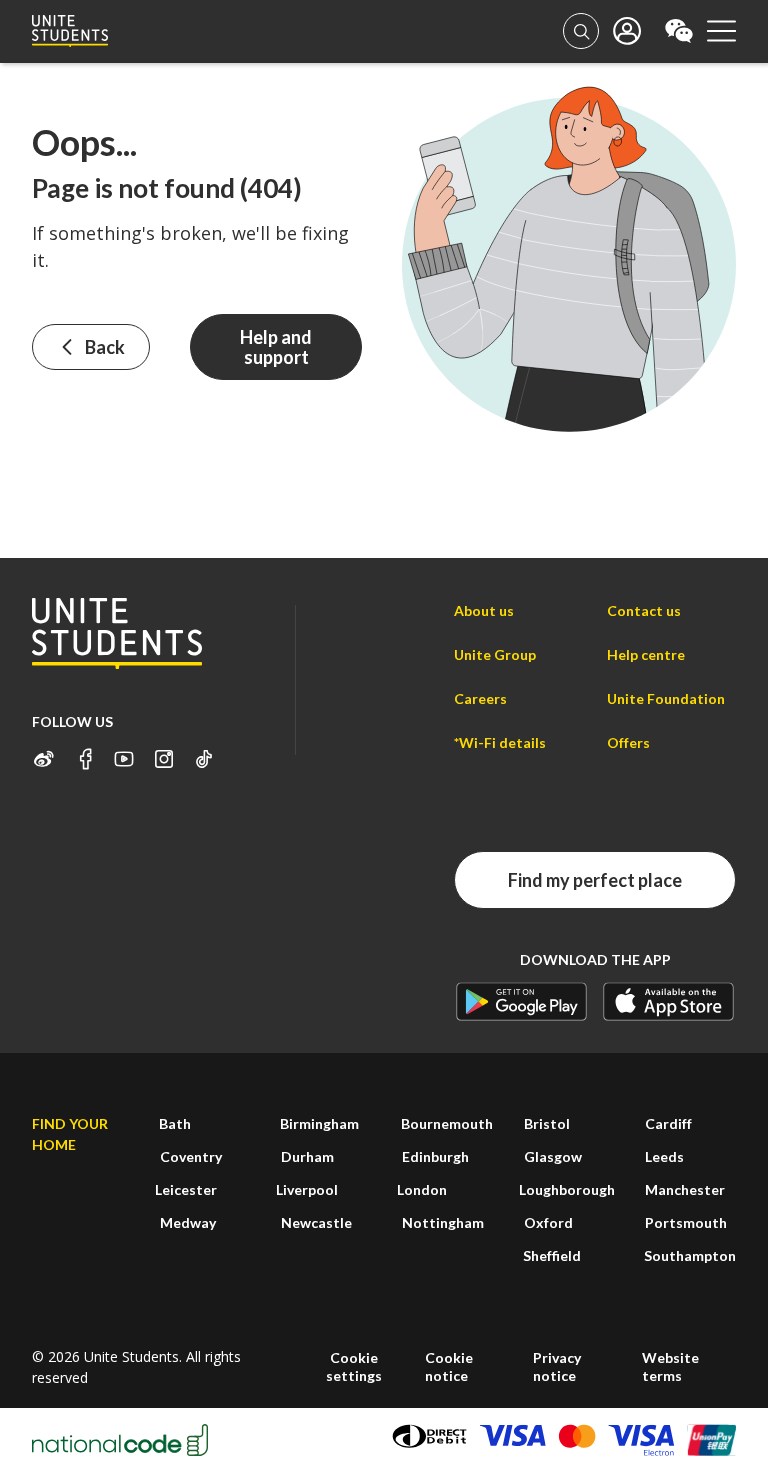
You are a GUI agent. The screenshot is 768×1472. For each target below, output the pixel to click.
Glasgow (553, 1156)
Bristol (547, 1123)
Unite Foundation (666, 698)
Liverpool (307, 1189)
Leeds (664, 1156)
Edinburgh (435, 1156)
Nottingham (443, 1222)
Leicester (186, 1189)
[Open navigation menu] (721, 31)
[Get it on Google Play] (521, 1001)
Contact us (644, 610)
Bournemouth (447, 1123)
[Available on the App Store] (668, 1001)
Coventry (191, 1156)
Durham (307, 1156)
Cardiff (668, 1123)
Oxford (548, 1222)
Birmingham (319, 1123)
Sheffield (552, 1255)
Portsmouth (686, 1222)
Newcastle (316, 1222)
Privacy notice (557, 1366)
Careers (480, 698)
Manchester (685, 1189)
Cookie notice (449, 1366)
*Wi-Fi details (500, 742)
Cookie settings (354, 1366)
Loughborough (567, 1189)
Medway (188, 1222)
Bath (175, 1123)
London (422, 1189)
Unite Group (495, 654)
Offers (628, 742)
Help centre (646, 654)
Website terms (670, 1366)
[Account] (581, 31)
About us (484, 610)
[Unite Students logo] (70, 31)
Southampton (690, 1255)
